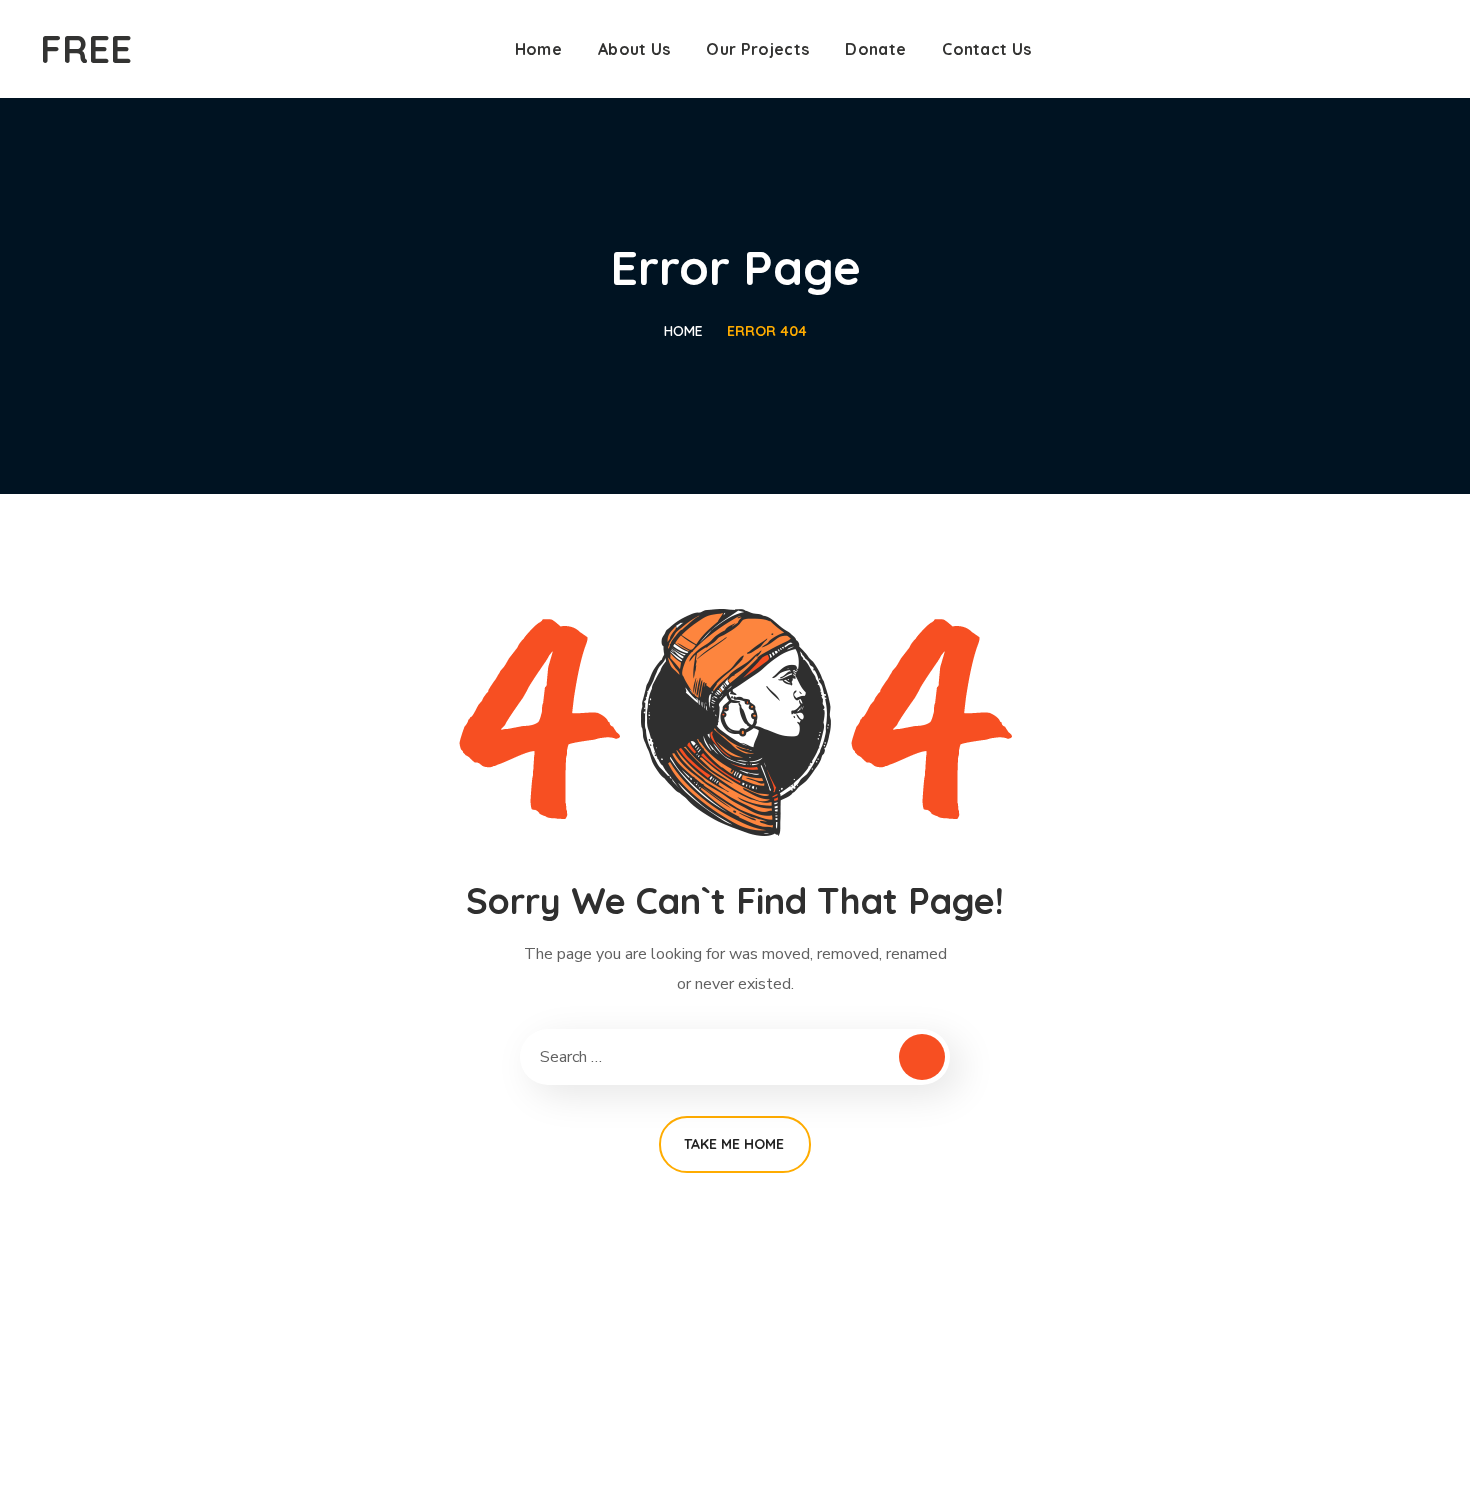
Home (683, 331)
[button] (1422, 49)
